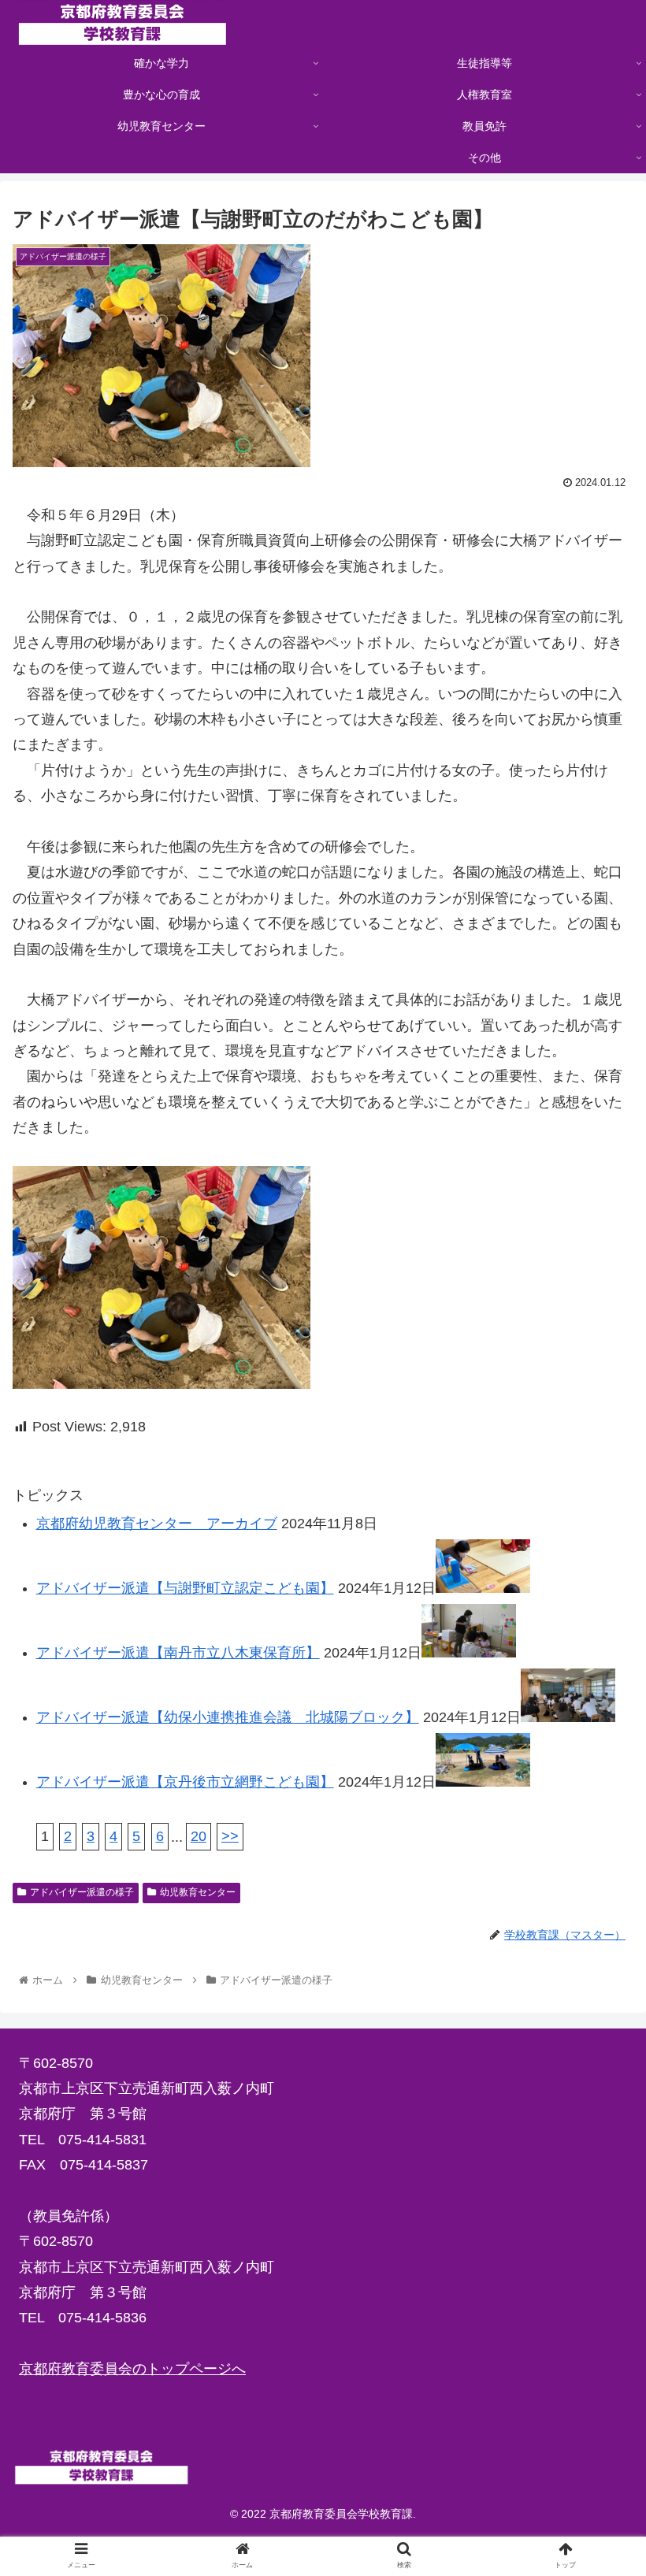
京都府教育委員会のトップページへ (132, 2369)
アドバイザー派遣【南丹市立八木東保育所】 (178, 1653)
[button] (598, 1763)
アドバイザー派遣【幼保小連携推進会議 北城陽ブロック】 (228, 1717)
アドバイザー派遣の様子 (82, 1892)
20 (199, 1836)
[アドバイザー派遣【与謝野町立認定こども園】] (483, 1588)
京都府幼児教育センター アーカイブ (157, 1524)
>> (230, 1836)
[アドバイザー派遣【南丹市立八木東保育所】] (469, 1653)
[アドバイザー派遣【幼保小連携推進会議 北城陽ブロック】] (568, 1717)
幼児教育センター (198, 1892)
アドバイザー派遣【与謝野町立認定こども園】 (185, 1588)
